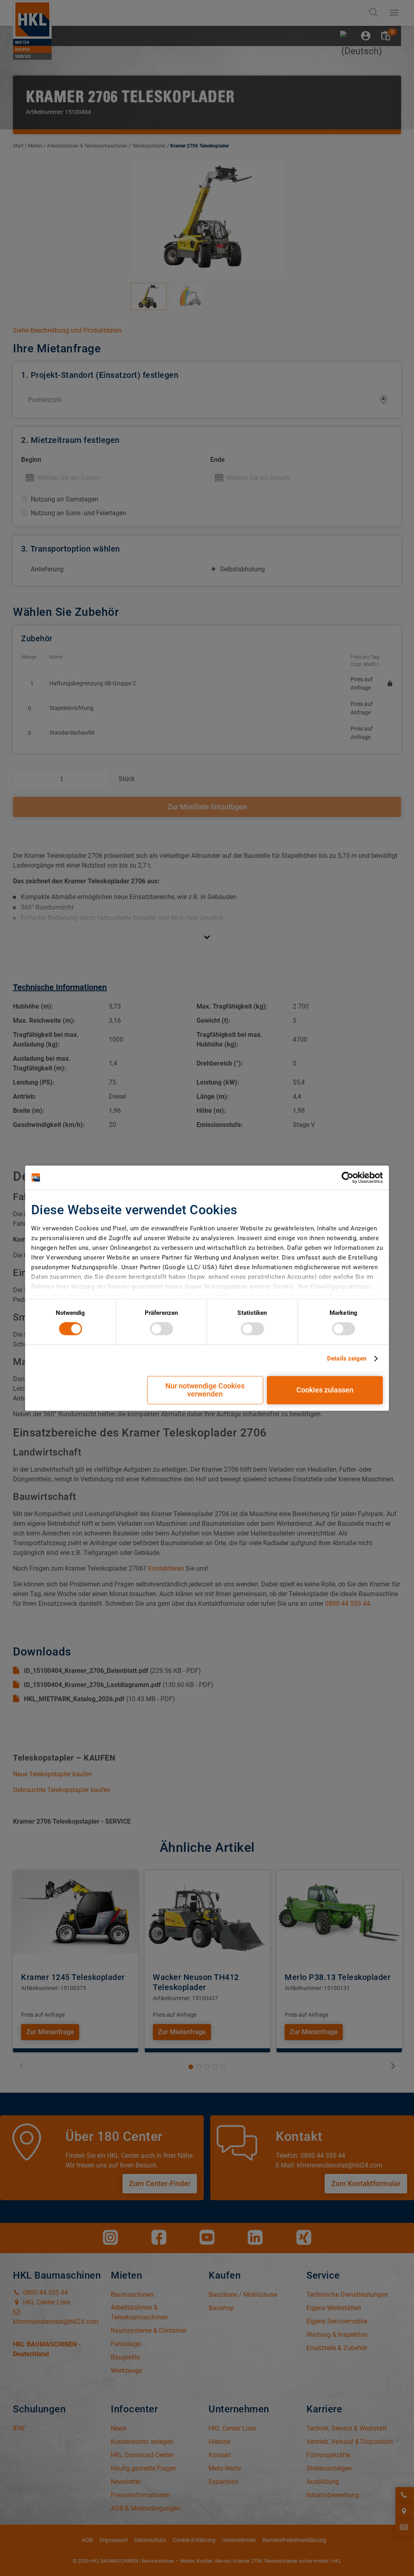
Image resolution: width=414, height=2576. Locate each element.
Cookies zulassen (325, 1390)
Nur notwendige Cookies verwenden (205, 1390)
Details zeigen (347, 1359)
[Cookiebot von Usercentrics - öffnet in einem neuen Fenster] (347, 1177)
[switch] (162, 1329)
